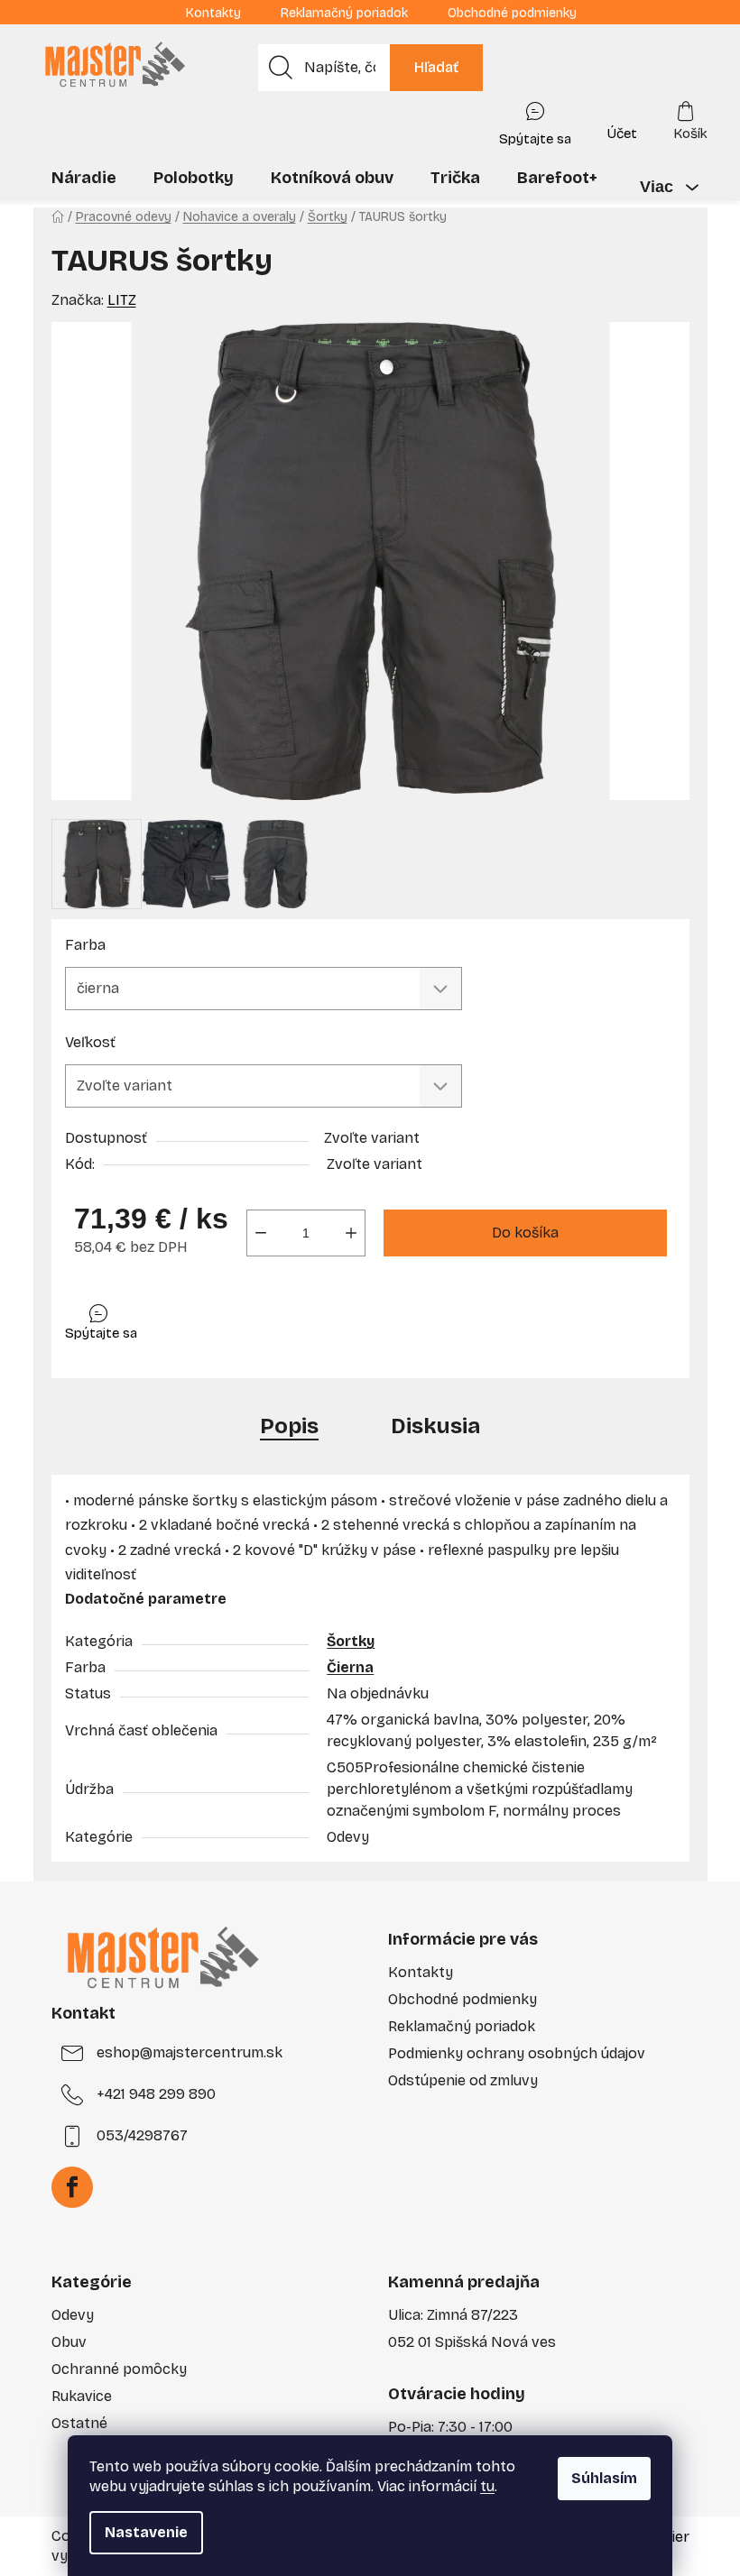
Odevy (73, 2315)
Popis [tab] (289, 1426)
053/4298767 (142, 2135)
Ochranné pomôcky (119, 2369)
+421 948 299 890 (156, 2094)
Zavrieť (193, 1318)
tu (487, 2486)
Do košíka (525, 1233)
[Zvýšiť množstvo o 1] (351, 1233)
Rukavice (82, 2396)
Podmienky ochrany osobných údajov (517, 2053)
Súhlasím (604, 2478)
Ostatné (79, 2423)
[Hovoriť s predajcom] (535, 120)
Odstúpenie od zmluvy (463, 2080)
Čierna (350, 1667)
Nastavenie (146, 2532)
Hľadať (436, 67)
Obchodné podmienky (512, 13)
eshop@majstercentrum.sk (190, 2052)
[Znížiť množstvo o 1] (261, 1233)
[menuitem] (84, 178)
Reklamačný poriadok (344, 13)
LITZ (122, 300)
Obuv (69, 2342)
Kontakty (213, 13)
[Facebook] (72, 2187)
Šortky (351, 1641)
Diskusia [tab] (435, 1426)
